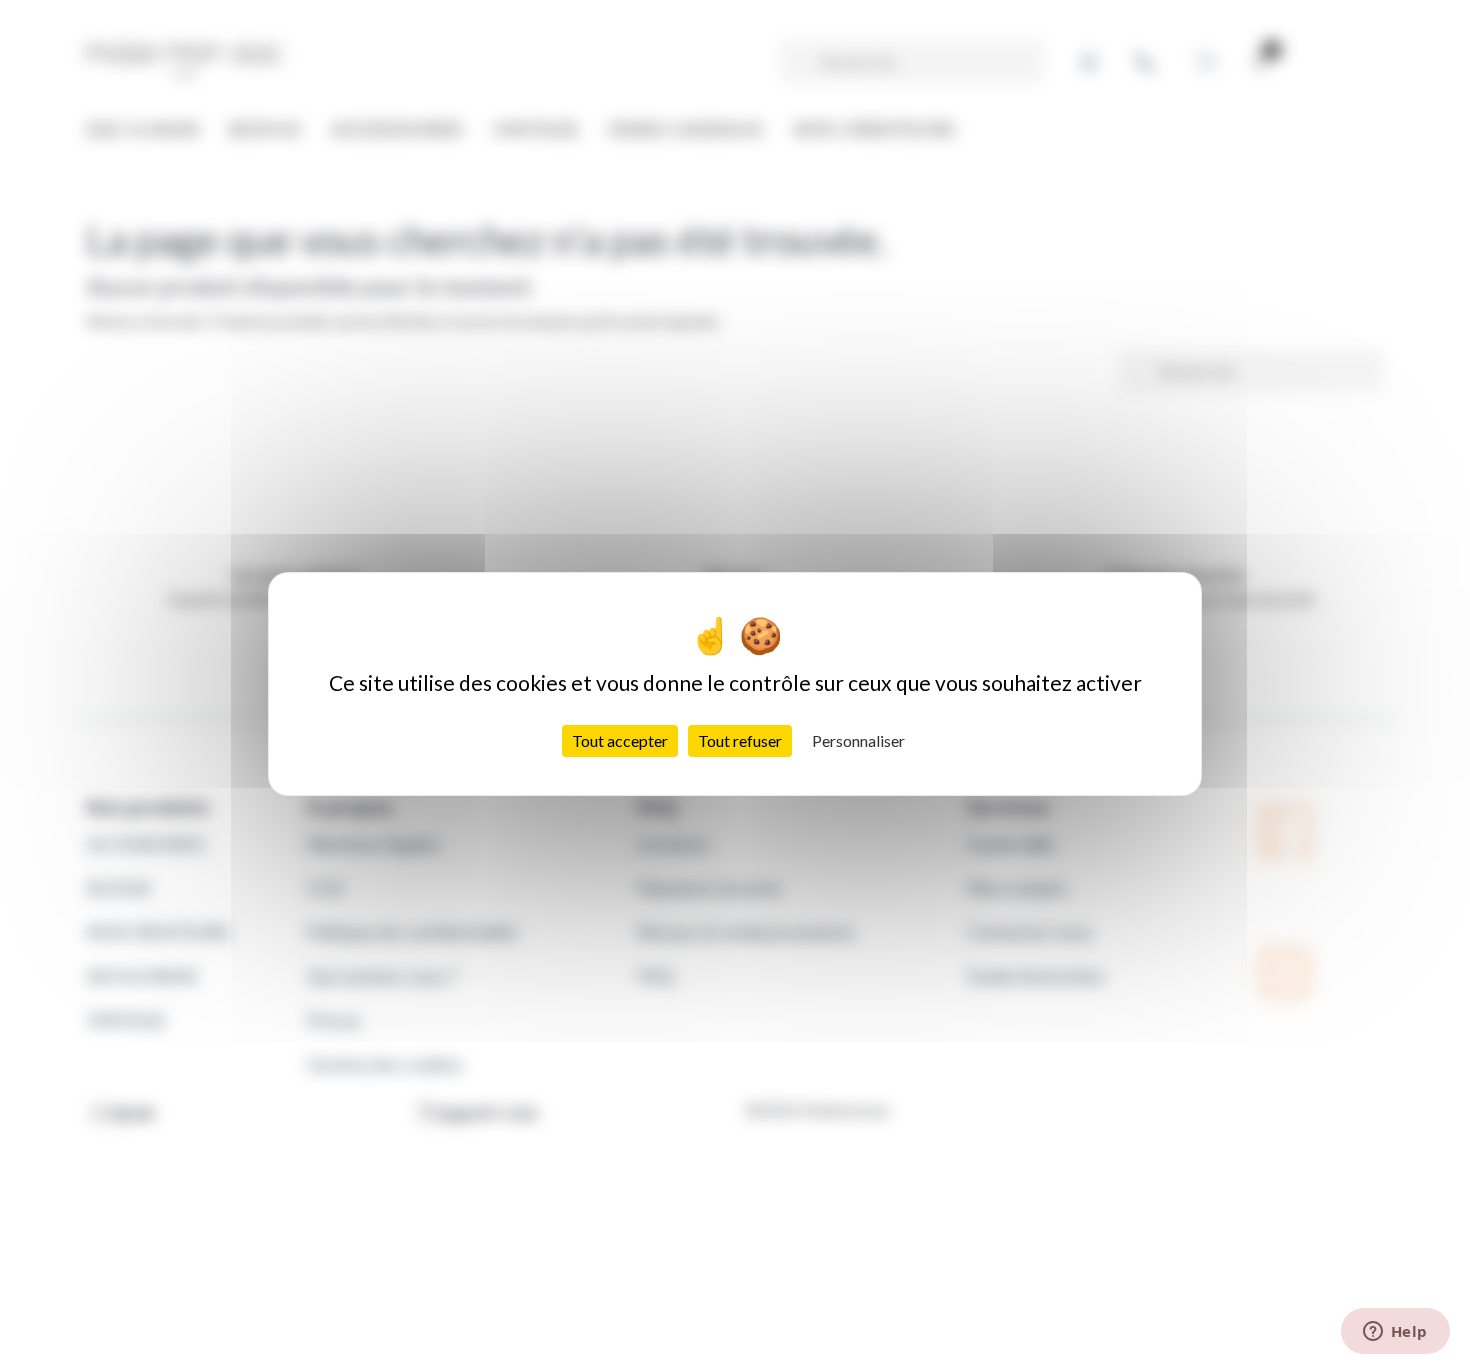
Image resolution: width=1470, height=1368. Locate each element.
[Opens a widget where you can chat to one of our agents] (1395, 1333)
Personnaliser (858, 740)
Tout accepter (620, 740)
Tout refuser (740, 740)
